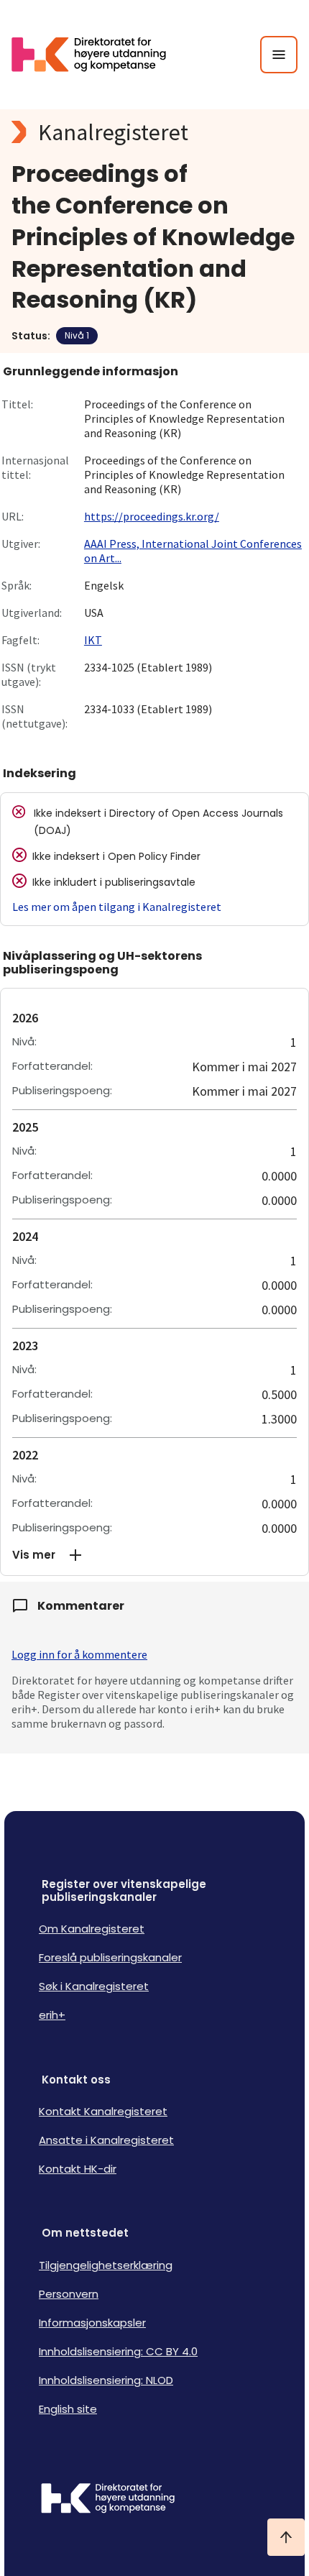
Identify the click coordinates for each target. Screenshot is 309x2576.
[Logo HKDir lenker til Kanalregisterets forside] (98, 55)
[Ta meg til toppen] (286, 2537)
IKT (93, 640)
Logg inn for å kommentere (79, 1654)
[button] (154, 1555)
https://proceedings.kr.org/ (152, 516)
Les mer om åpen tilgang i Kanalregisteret (117, 907)
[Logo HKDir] (154, 2500)
